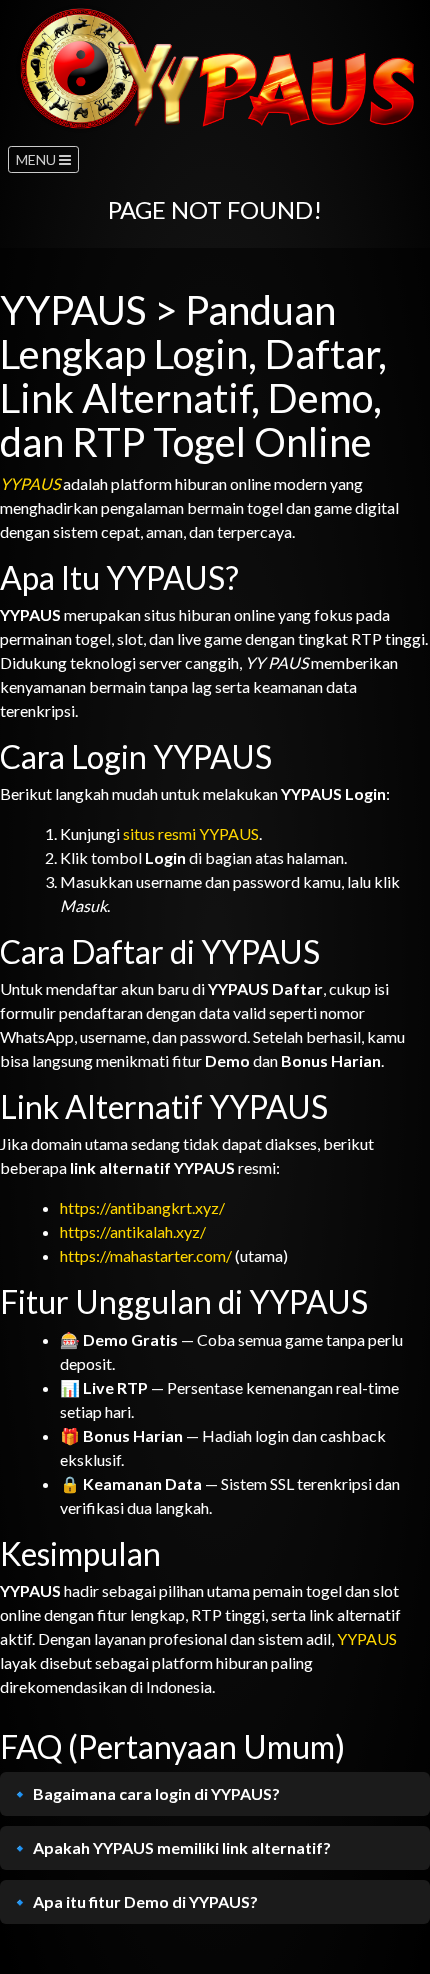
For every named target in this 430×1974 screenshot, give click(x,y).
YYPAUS (30, 483)
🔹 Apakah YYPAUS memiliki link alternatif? (170, 1847)
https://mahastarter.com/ (146, 1255)
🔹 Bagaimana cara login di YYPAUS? (145, 1793)
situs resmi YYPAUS (191, 833)
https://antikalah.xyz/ (133, 1231)
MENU (37, 159)
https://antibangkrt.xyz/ (142, 1207)
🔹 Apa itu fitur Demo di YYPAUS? (134, 1901)
